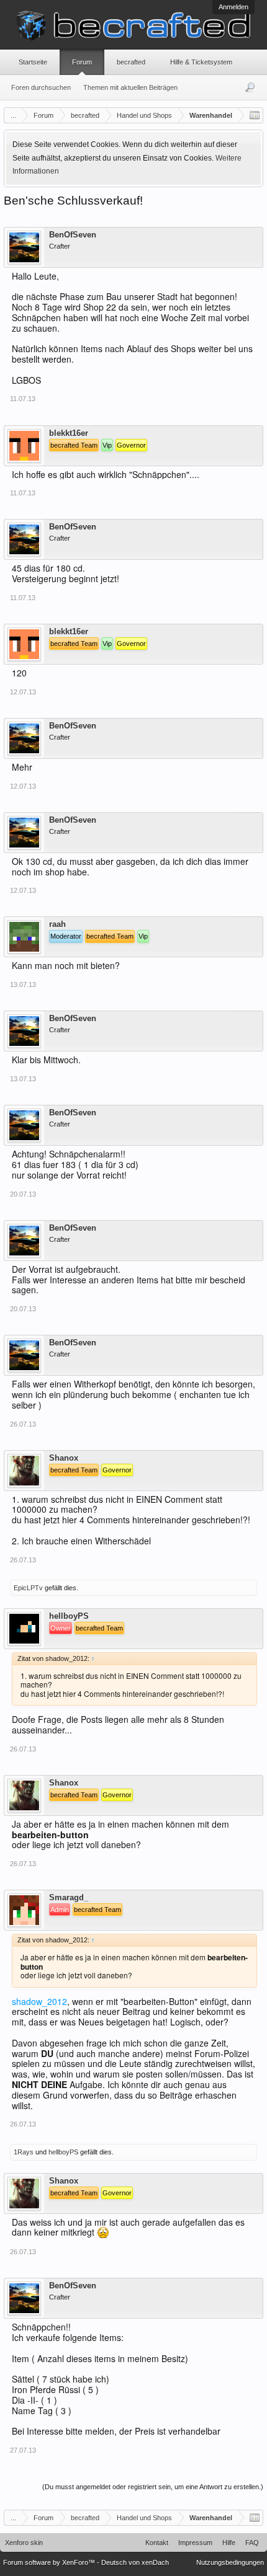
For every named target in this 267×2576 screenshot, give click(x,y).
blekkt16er (69, 433)
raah (57, 924)
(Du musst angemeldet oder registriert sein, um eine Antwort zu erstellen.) (153, 2487)
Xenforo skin (24, 2543)
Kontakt (157, 2543)
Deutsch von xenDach (135, 2562)
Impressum (195, 2543)
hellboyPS (69, 1616)
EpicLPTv (28, 1588)
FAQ (252, 2543)
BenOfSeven (73, 235)
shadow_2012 (39, 2001)
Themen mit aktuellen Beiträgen (130, 87)
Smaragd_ (69, 1898)
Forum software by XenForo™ (50, 2562)
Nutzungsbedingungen (230, 2562)
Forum (82, 62)
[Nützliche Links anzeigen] (255, 115)
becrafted (131, 62)
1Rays (24, 2152)
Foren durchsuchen (41, 87)
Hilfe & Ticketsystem (201, 62)
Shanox (64, 1458)
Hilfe (229, 2543)
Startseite (33, 62)
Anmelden (233, 7)
